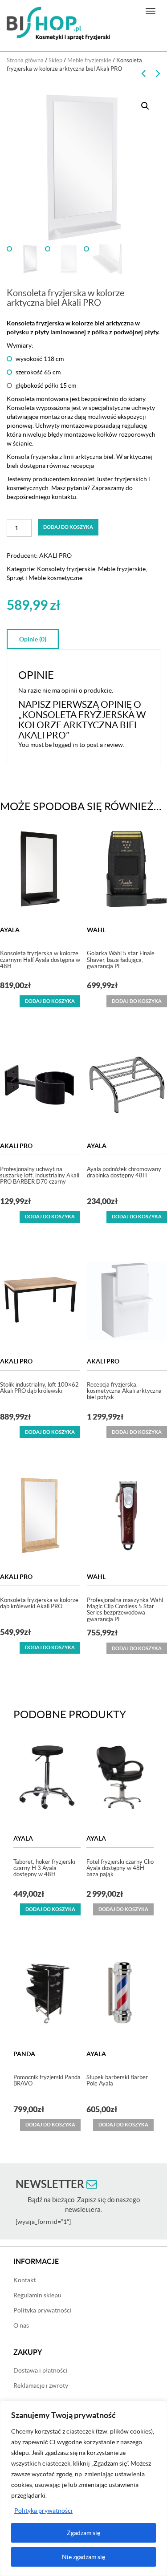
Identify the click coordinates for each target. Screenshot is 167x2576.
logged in (65, 745)
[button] (145, 106)
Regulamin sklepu (37, 2295)
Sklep (55, 60)
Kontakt (24, 2280)
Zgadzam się (83, 2533)
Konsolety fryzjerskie (66, 569)
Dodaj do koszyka (68, 527)
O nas (21, 2325)
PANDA (24, 2054)
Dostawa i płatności (41, 2370)
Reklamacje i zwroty (41, 2385)
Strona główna (25, 60)
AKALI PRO (55, 556)
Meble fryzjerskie (89, 60)
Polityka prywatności (43, 2511)
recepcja (82, 466)
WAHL (96, 930)
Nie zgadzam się (83, 2557)
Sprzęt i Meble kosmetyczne (45, 578)
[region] (83, 2488)
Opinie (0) (33, 639)
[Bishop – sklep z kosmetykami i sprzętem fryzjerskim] (58, 23)
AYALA (10, 930)
